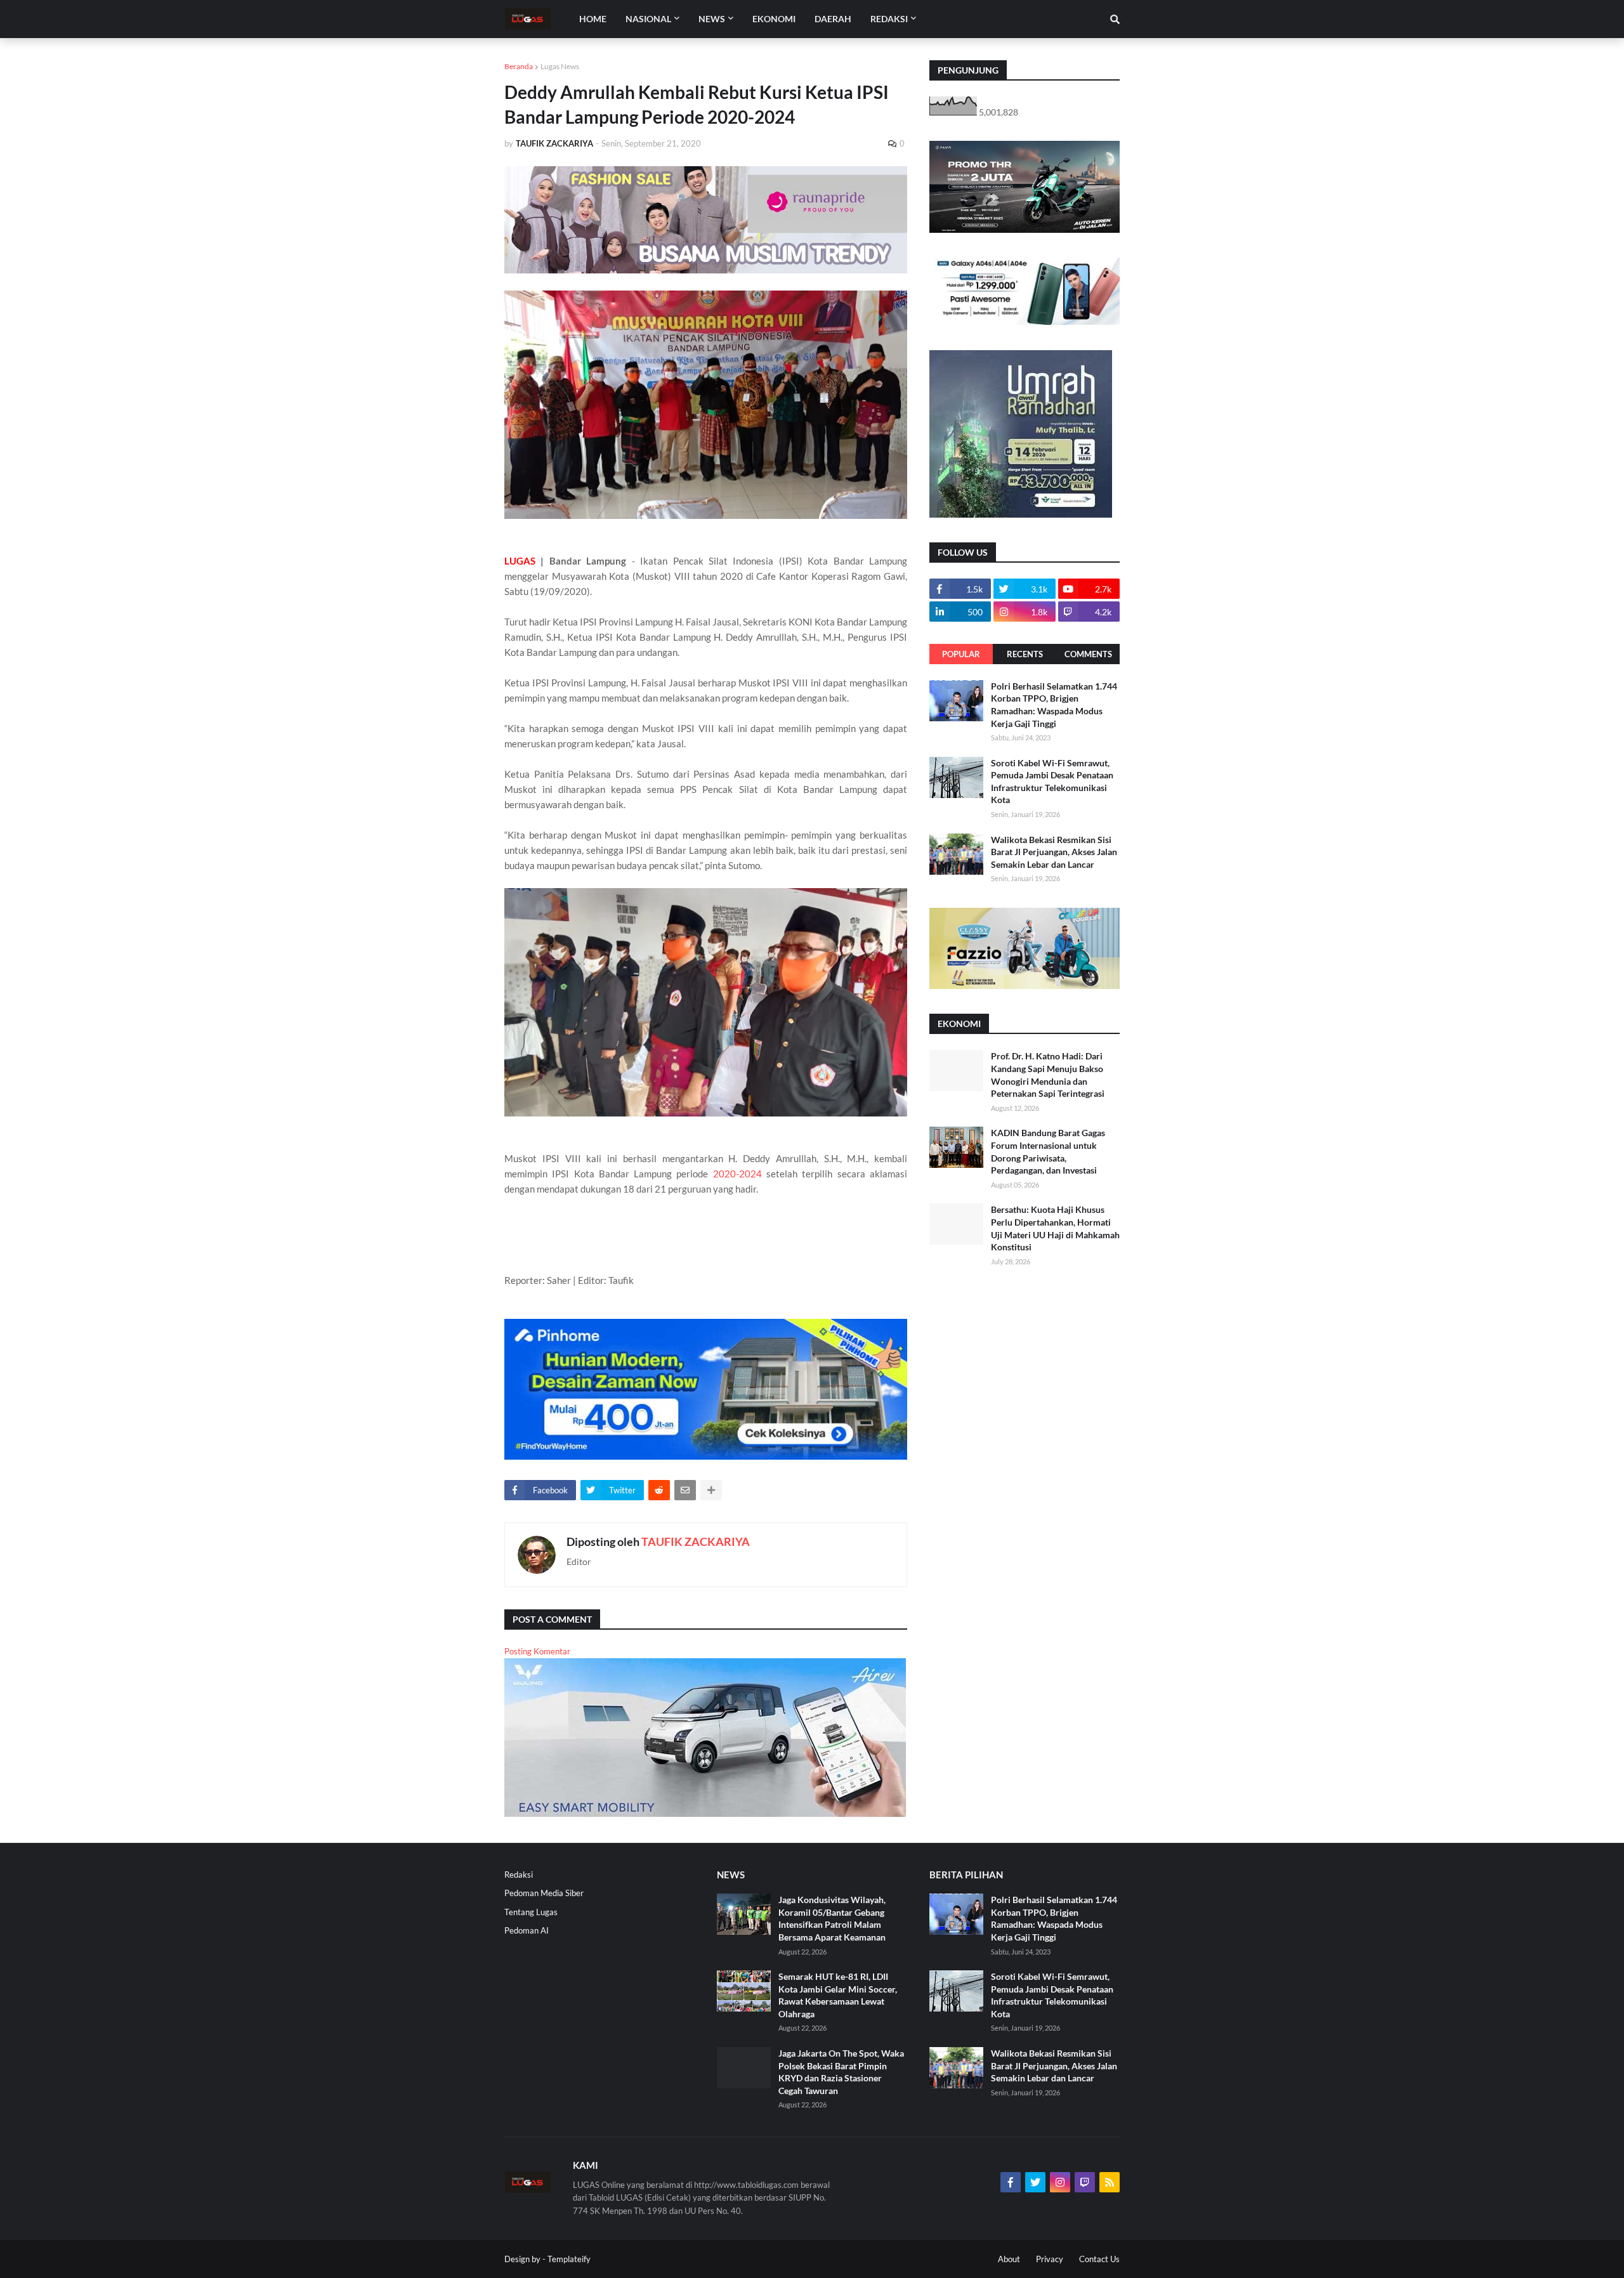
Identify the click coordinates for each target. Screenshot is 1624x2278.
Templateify (569, 2259)
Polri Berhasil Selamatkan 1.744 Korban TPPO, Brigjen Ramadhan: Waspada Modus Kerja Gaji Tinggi (1054, 705)
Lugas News (560, 66)
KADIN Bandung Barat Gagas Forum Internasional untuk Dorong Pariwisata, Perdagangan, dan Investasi (1048, 1151)
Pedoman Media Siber (544, 1893)
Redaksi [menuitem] (889, 19)
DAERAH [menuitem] (833, 19)
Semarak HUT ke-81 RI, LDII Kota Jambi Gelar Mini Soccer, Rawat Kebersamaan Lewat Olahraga (838, 1995)
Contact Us (1099, 2259)
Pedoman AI (527, 1930)
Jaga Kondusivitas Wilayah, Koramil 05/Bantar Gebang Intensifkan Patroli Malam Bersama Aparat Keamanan (832, 1918)
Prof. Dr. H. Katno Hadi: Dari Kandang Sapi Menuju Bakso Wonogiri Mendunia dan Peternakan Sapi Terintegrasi (1048, 1075)
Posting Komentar (537, 1651)
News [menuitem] (712, 19)
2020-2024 (737, 1174)
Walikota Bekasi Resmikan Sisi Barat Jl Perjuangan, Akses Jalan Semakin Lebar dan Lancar (1054, 852)
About (1009, 2259)
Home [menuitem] (593, 19)
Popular (961, 654)
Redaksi (519, 1875)
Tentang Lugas (531, 1912)
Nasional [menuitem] (648, 19)
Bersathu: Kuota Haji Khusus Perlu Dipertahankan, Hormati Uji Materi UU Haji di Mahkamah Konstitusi (1055, 1228)
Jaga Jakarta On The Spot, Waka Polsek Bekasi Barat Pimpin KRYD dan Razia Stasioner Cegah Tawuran (841, 2072)
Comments (1088, 654)
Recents (1025, 654)
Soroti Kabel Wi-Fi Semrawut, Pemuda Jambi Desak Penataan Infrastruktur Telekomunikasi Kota (1052, 782)
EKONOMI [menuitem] (774, 19)
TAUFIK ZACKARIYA (696, 1542)
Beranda (519, 66)
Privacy (1050, 2259)
